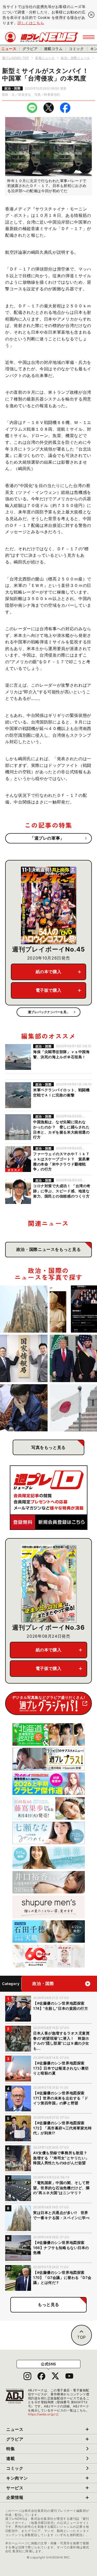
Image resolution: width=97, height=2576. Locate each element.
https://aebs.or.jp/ (43, 2414)
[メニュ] (89, 37)
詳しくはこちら (31, 23)
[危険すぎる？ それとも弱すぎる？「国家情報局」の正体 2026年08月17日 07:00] (24, 1358)
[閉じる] (91, 15)
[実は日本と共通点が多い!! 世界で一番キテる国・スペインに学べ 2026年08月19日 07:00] (24, 1309)
